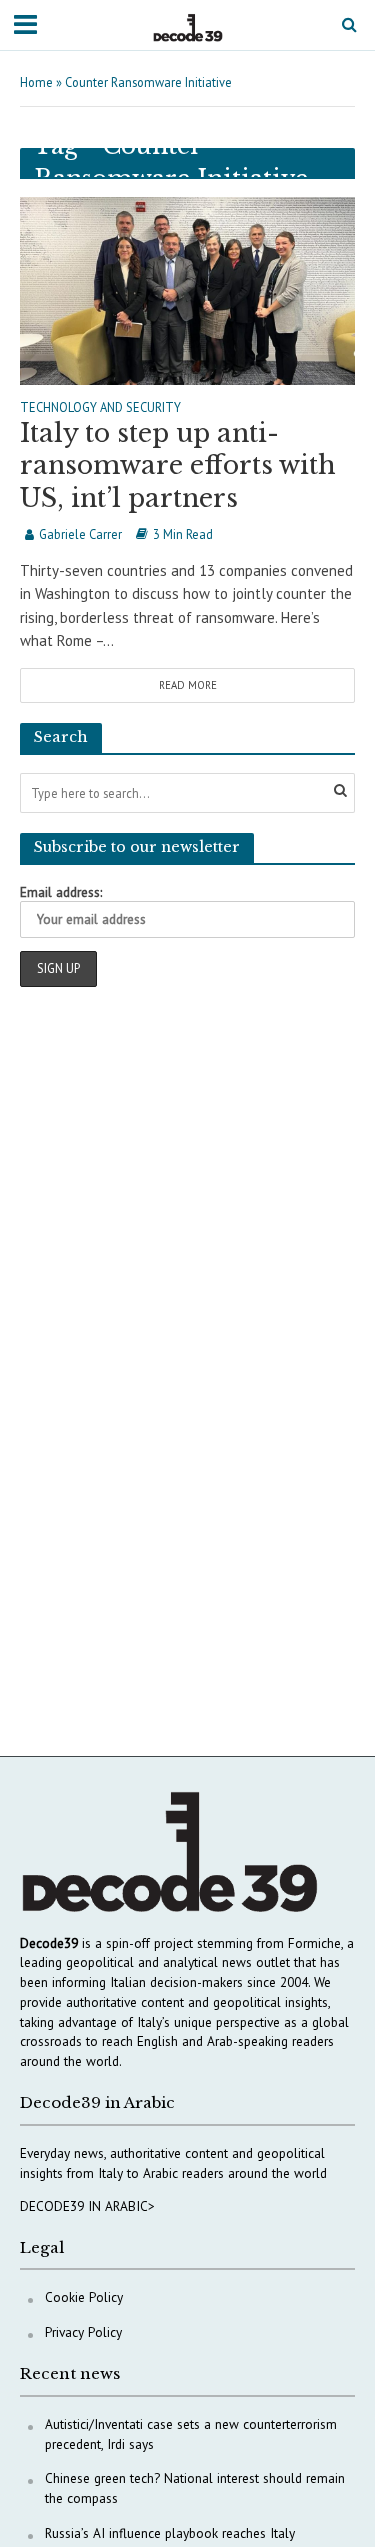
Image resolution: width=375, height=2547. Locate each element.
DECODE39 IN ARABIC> (87, 2206)
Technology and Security (100, 408)
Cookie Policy (84, 2297)
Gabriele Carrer (80, 534)
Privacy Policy (83, 2332)
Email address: (61, 892)
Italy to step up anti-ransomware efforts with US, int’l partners (178, 466)
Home (36, 82)
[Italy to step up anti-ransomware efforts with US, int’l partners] (187, 288)
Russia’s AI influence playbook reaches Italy (170, 2533)
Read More (188, 685)
